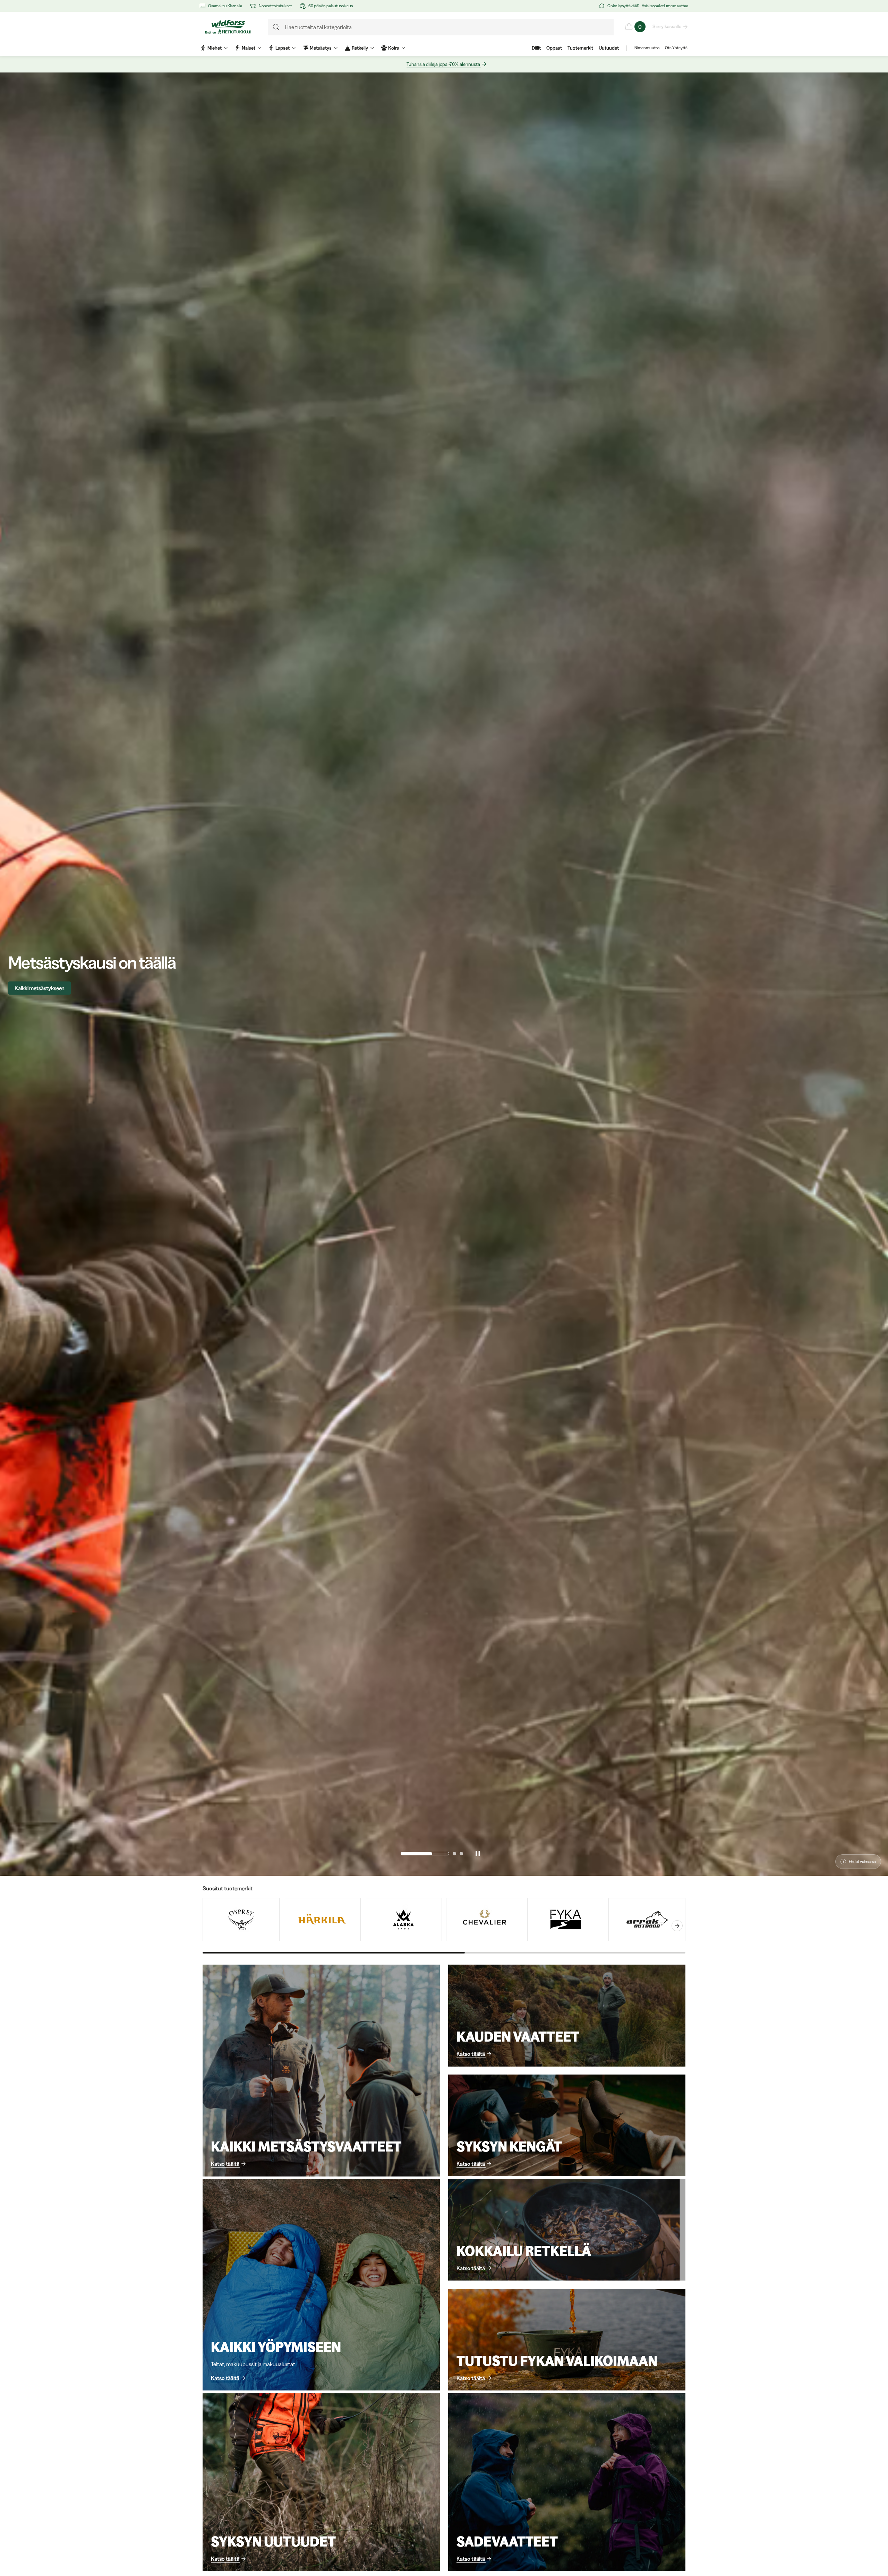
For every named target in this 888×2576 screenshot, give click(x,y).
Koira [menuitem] (394, 48)
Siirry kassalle (667, 26)
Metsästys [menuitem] (321, 48)
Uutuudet (609, 48)
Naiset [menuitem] (249, 48)
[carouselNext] (677, 1926)
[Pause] (478, 1854)
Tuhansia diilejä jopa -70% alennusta (443, 64)
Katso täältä (225, 2164)
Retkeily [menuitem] (360, 48)
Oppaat (554, 48)
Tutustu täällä (30, 988)
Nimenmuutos (647, 48)
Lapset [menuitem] (283, 48)
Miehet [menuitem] (215, 48)
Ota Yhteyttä (676, 48)
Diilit (536, 48)
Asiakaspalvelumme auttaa (665, 6)
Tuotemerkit (580, 48)
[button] (402, 1854)
